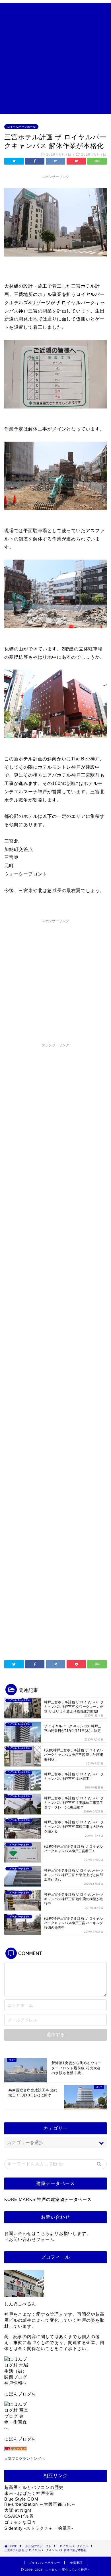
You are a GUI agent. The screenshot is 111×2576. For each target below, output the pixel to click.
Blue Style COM (21, 2499)
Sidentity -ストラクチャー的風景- (39, 2528)
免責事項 (76, 2563)
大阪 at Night (18, 2510)
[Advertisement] (55, 59)
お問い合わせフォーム (32, 2239)
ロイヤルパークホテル (21, 127)
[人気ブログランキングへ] (55, 2449)
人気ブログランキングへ (25, 2459)
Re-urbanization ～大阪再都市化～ (40, 2504)
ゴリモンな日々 (20, 2522)
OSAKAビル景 (19, 2516)
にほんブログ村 (20, 2394)
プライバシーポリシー (44, 2563)
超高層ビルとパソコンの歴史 (34, 2487)
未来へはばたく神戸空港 (29, 2493)
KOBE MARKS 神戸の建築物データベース (48, 2199)
